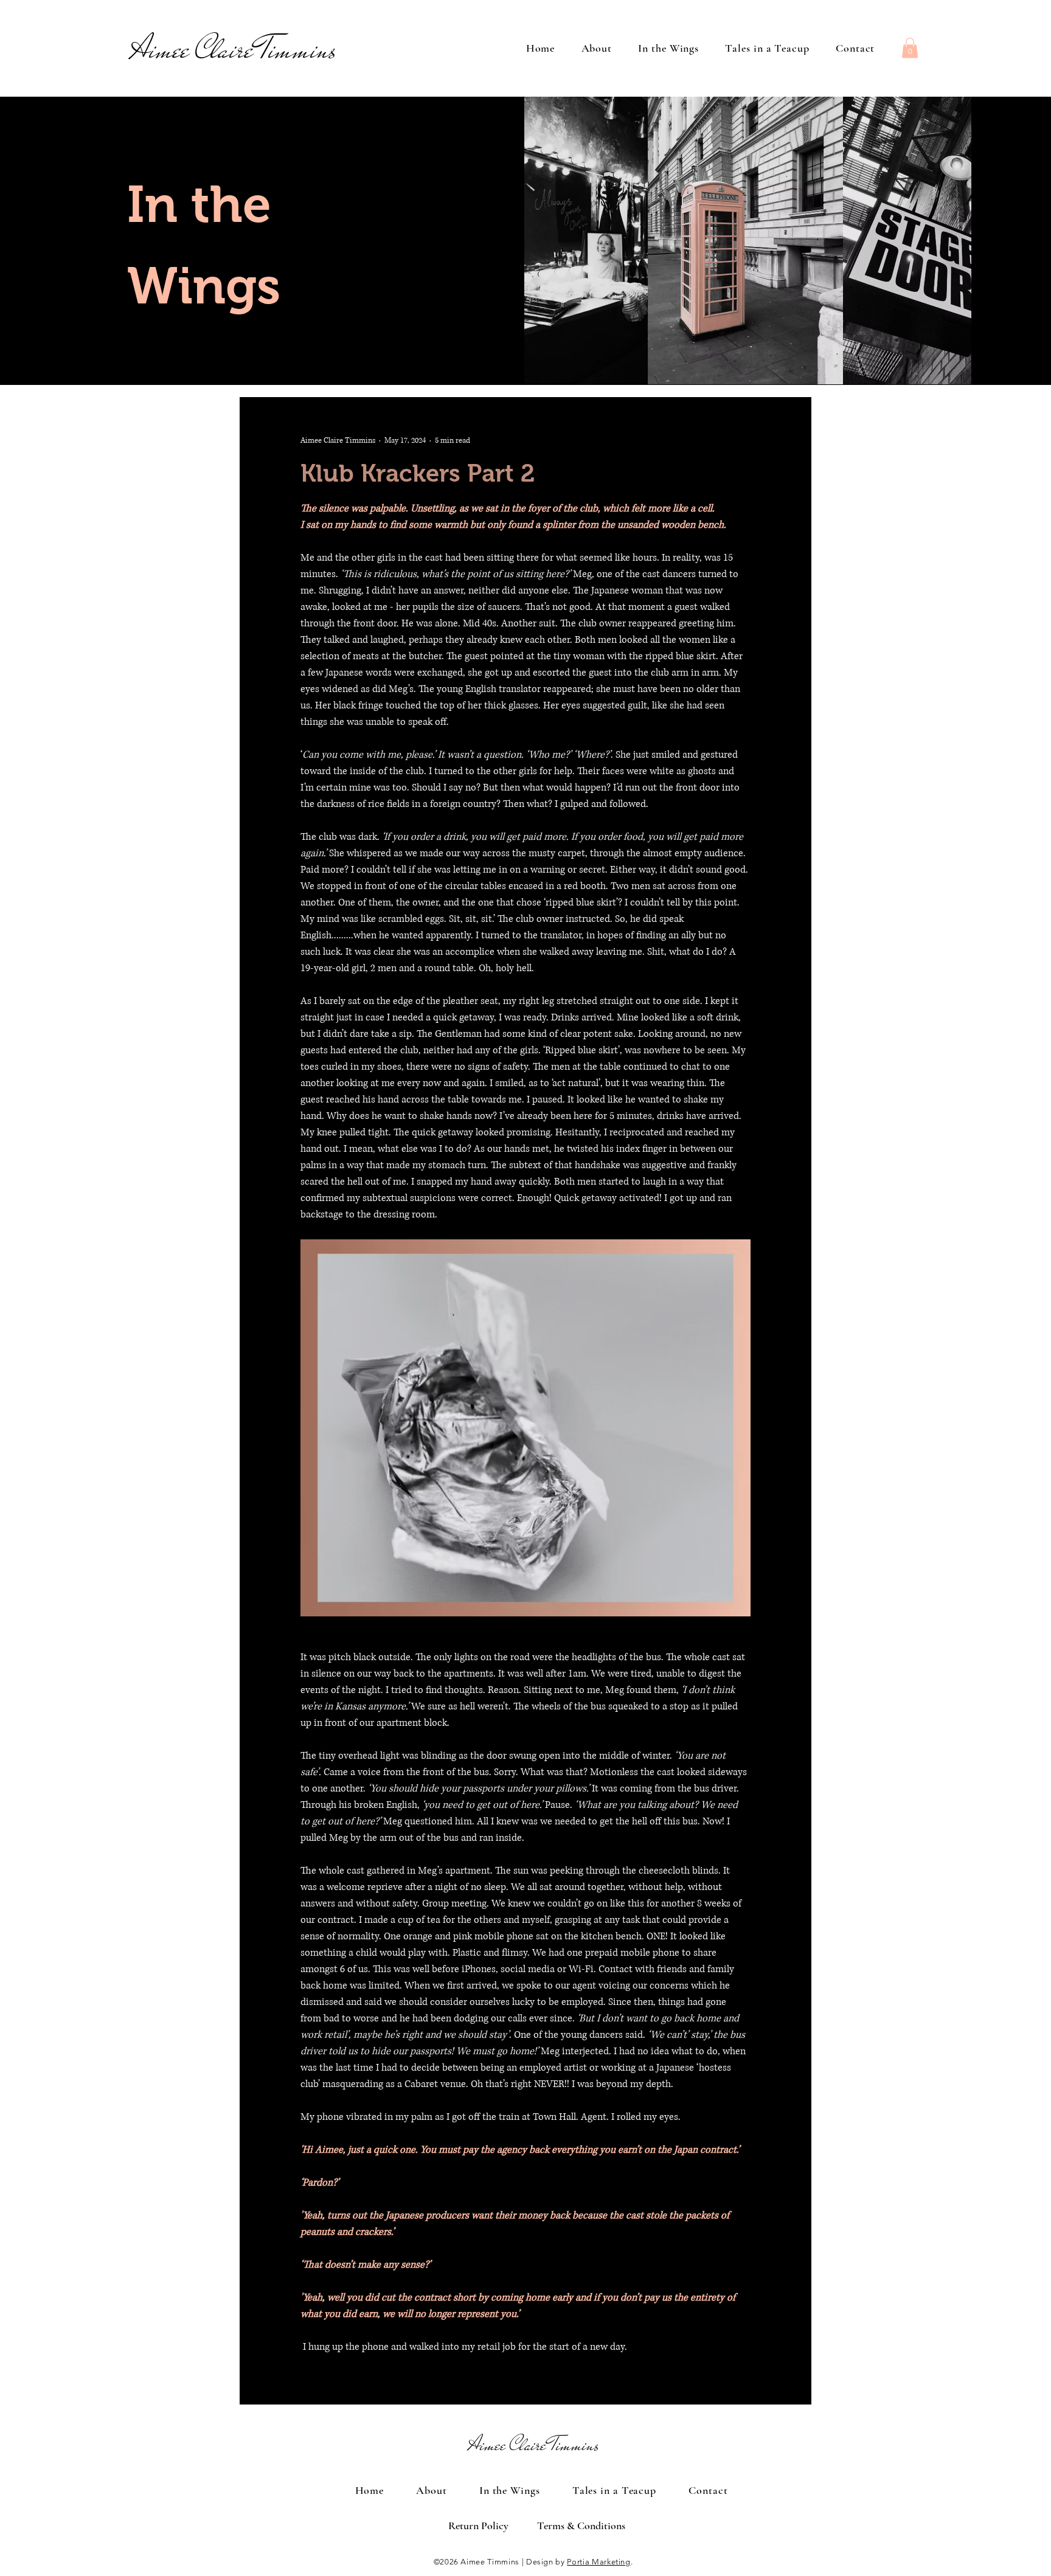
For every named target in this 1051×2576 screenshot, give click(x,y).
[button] (910, 48)
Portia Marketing (598, 2562)
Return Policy (478, 2526)
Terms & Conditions (581, 2526)
